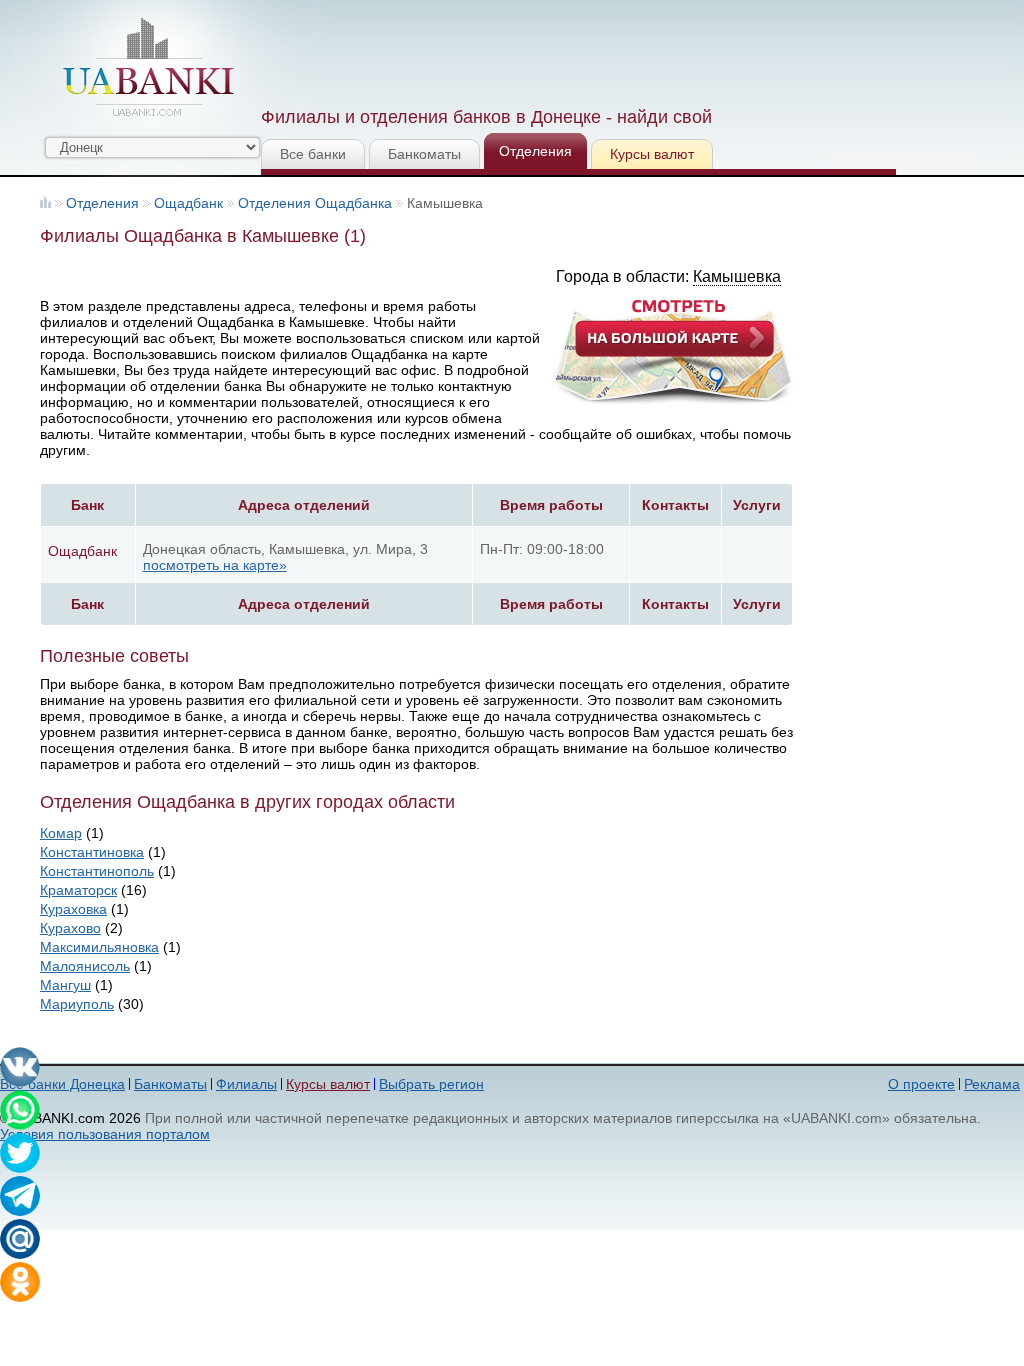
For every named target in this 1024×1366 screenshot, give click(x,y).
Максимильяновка (99, 947)
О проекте (921, 1084)
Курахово (70, 928)
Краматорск (78, 890)
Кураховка (73, 909)
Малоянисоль (85, 966)
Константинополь (97, 871)
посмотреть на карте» (215, 565)
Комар (61, 833)
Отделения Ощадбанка (315, 203)
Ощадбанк (188, 203)
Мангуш (65, 985)
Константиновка (92, 852)
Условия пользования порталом (105, 1134)
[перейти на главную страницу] (148, 66)
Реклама (992, 1084)
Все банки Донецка (62, 1084)
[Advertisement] (625, 50)
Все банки (313, 154)
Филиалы (246, 1084)
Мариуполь (77, 1004)
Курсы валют (652, 154)
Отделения (535, 151)
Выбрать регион (431, 1084)
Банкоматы (424, 154)
